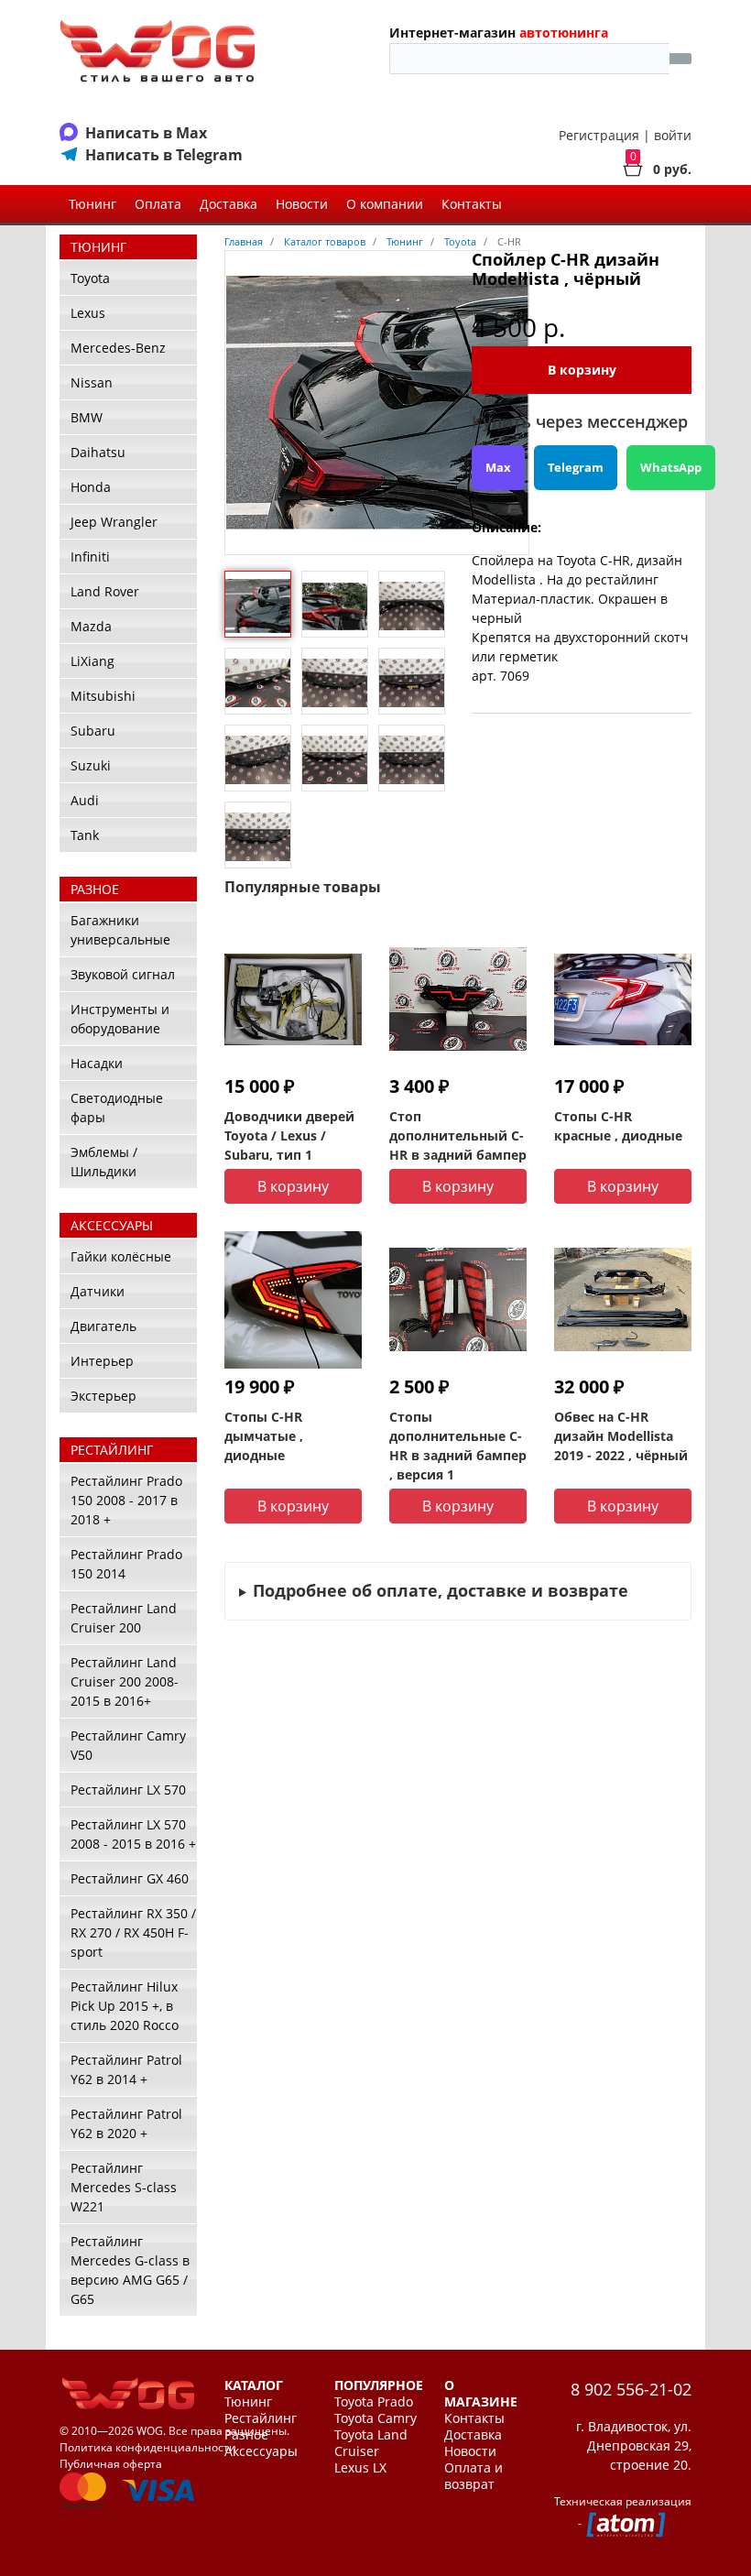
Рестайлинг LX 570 (128, 1790)
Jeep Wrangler (114, 522)
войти (673, 135)
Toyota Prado (374, 2402)
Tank (85, 835)
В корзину (582, 370)
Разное (246, 2435)
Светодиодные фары (117, 1108)
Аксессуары (261, 2451)
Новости (302, 204)
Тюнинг (93, 204)
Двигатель (103, 1326)
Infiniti (90, 557)
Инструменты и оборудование (120, 1019)
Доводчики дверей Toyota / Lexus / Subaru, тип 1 (289, 1135)
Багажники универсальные (120, 930)
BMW (87, 417)
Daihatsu (98, 452)
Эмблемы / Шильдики (104, 1162)
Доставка (229, 204)
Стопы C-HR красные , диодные (618, 1126)
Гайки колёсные (121, 1256)
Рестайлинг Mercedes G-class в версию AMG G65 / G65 (130, 2270)
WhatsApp (671, 467)
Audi (85, 800)
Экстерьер (103, 1396)
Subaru (93, 731)
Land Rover (105, 591)
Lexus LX (360, 2468)
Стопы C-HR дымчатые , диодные (264, 1436)
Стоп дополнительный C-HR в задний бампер (458, 1135)
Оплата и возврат (473, 2476)
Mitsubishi (103, 696)
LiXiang (93, 661)
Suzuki (91, 765)
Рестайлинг (261, 2418)
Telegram (576, 467)
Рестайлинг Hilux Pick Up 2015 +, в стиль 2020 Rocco (125, 2006)
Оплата (158, 204)
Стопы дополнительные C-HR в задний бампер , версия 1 (458, 1446)
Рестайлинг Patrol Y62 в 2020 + (126, 2123)
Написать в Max (146, 133)
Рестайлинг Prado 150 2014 (126, 1564)
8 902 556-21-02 (631, 2389)
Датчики (98, 1291)
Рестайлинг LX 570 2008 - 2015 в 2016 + (133, 1834)
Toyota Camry (375, 2418)
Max (498, 467)
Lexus (88, 313)
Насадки (97, 1063)
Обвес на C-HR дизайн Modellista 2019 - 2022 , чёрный (621, 1436)
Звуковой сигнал (123, 974)
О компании (385, 204)
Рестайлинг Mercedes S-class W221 (124, 2187)
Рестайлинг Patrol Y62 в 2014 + (126, 2069)
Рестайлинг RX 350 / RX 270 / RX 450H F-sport (133, 1932)
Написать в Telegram (164, 155)
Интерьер (102, 1361)
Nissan (92, 382)
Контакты (472, 204)
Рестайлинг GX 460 (130, 1878)
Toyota (90, 278)
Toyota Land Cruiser (371, 2443)
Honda (91, 487)
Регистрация (599, 135)
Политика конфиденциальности (148, 2447)
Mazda (91, 626)
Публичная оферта (111, 2464)
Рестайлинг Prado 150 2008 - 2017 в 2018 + (126, 1500)
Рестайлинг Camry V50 (128, 1745)
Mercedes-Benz (118, 348)
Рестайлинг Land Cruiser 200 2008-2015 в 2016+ (125, 1681)
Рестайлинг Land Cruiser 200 (124, 1618)
